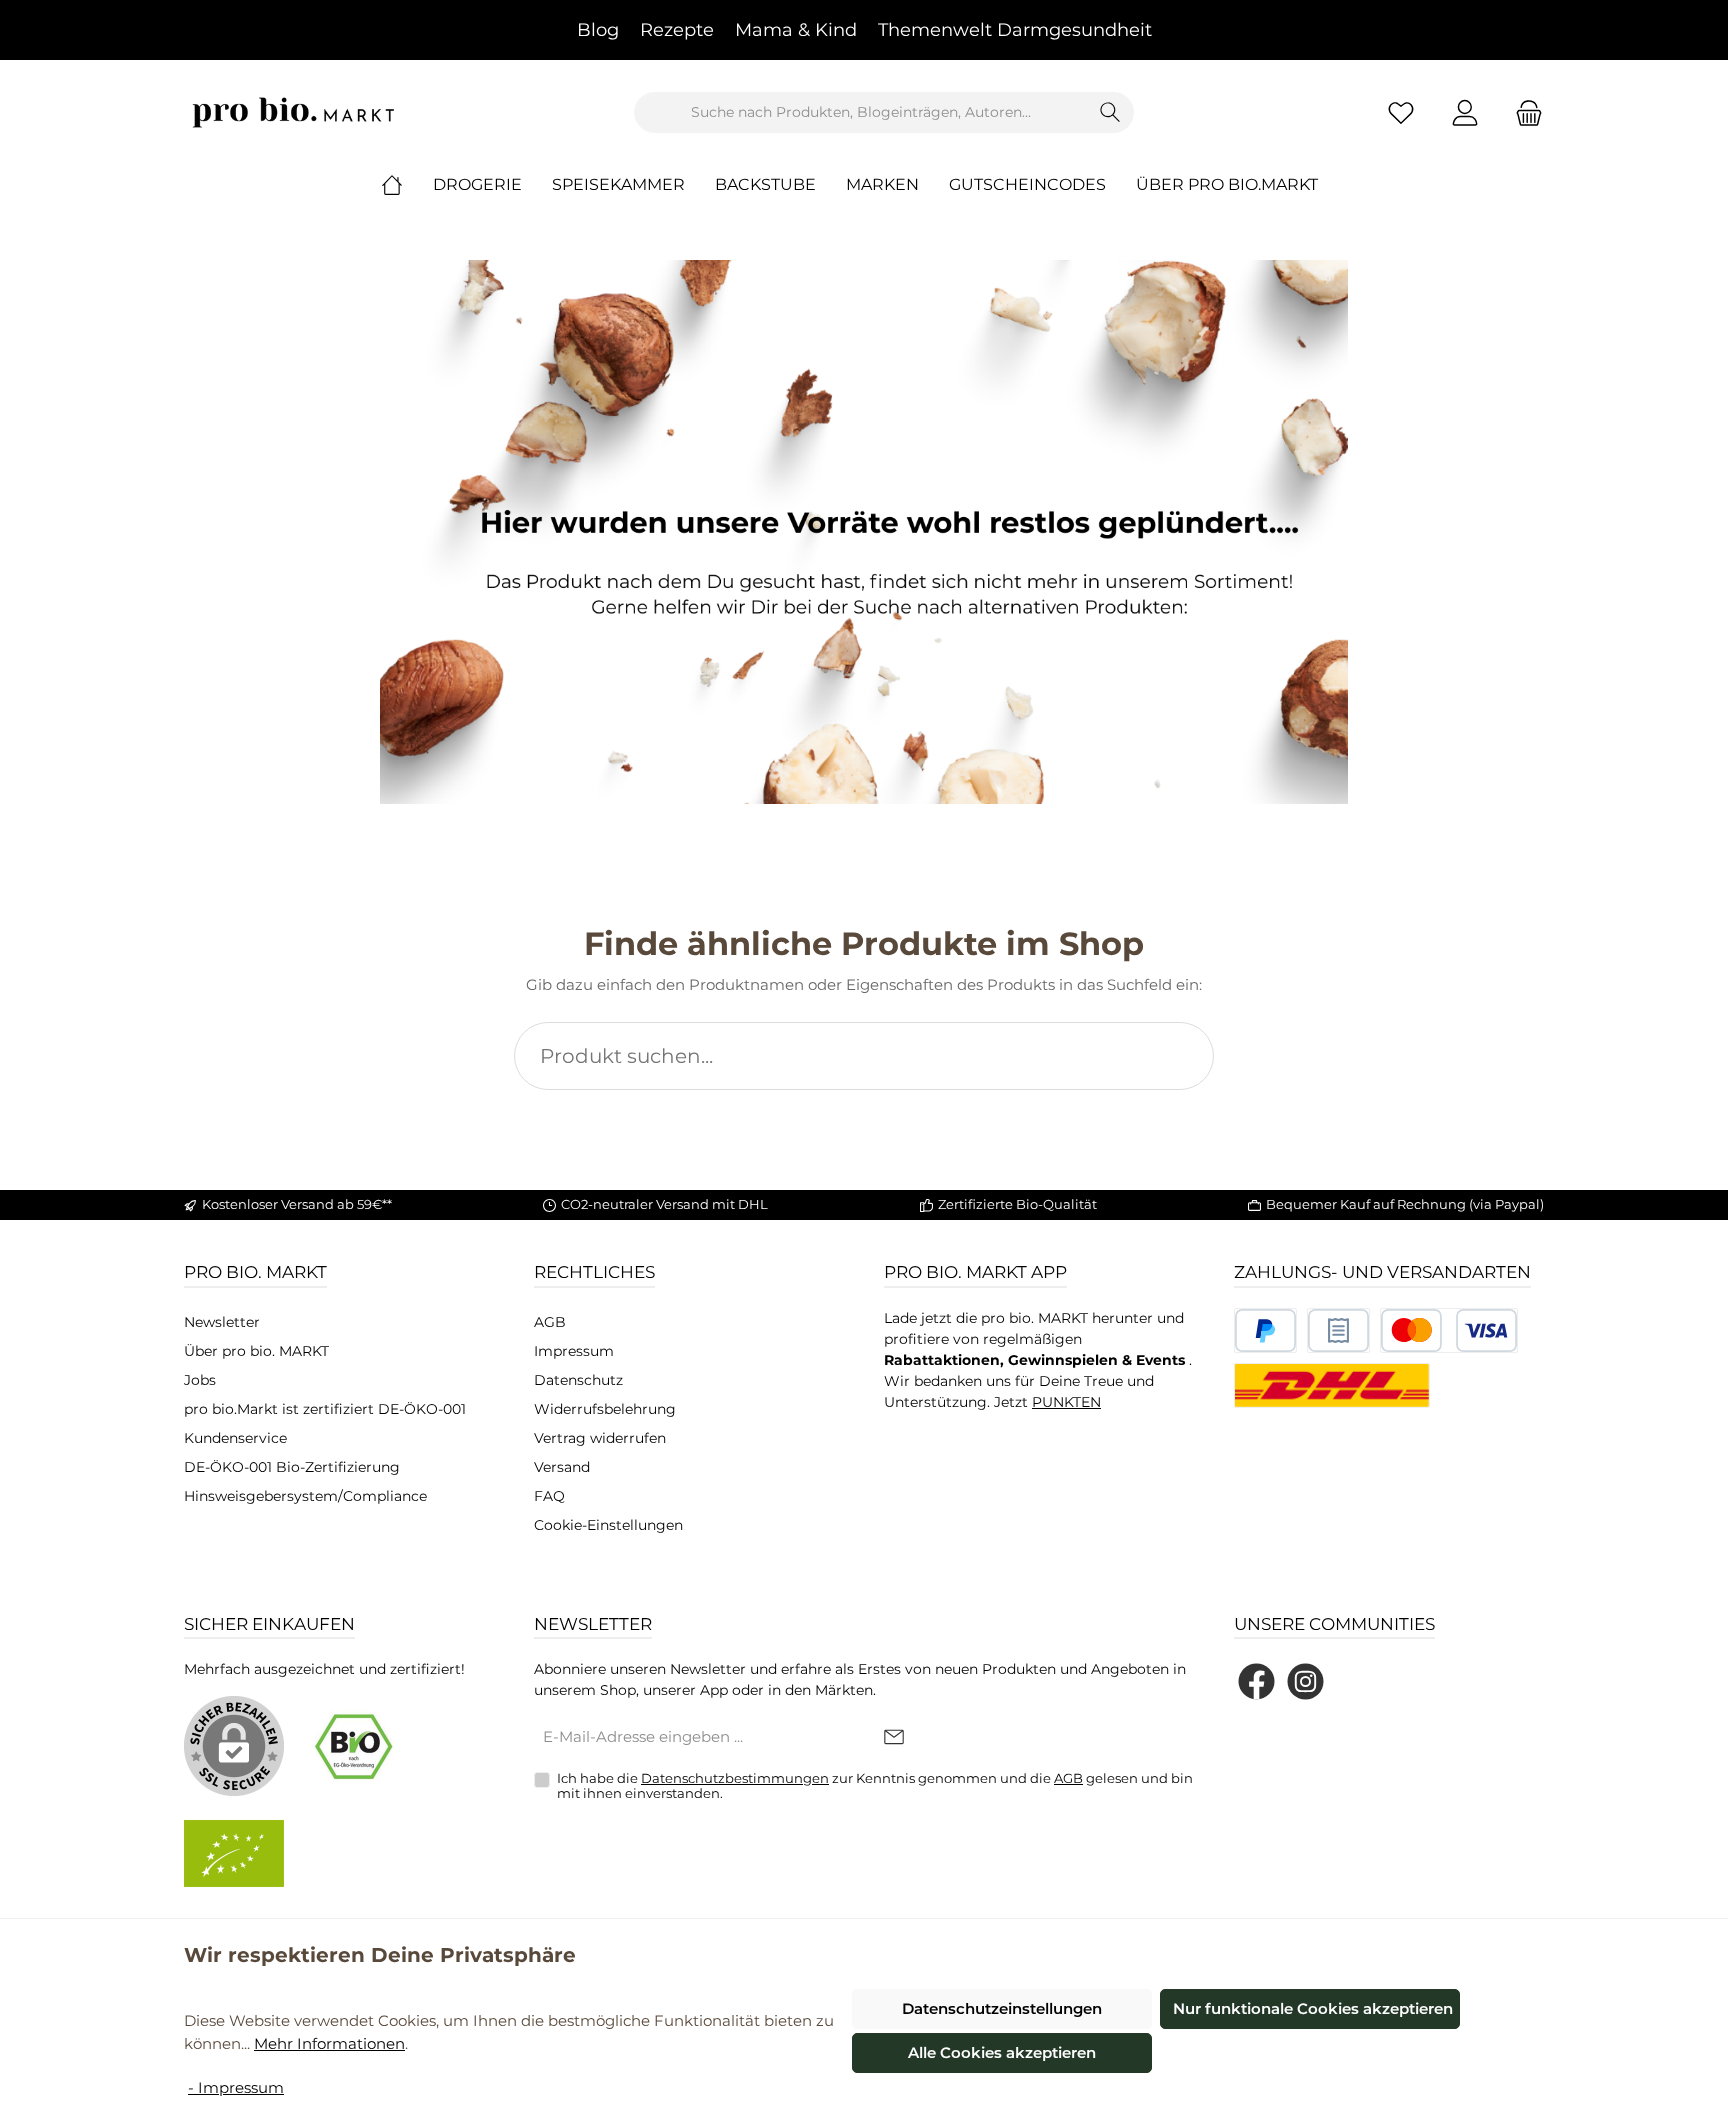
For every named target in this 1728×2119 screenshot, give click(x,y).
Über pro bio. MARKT (256, 1351)
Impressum (574, 1351)
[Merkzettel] (1401, 112)
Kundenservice (235, 1438)
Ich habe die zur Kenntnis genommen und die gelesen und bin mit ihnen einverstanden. (875, 1786)
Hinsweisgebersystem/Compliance (305, 1496)
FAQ (549, 1496)
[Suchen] (1110, 112)
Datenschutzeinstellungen (1002, 2008)
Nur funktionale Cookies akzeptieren (1313, 2008)
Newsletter (222, 1322)
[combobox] (861, 112)
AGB (550, 1322)
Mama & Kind (796, 30)
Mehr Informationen (329, 2043)
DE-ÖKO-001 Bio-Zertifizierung (292, 1467)
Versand (562, 1467)
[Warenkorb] (1523, 112)
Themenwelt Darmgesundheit (1015, 30)
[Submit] (894, 1738)
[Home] (407, 185)
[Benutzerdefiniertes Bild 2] (1338, 1330)
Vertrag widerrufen (600, 1438)
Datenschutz (578, 1380)
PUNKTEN (1066, 1402)
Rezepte (677, 30)
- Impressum (236, 2087)
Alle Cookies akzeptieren (1002, 2052)
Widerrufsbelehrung (605, 1409)
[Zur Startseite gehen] (294, 112)
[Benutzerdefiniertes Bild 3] (1449, 1330)
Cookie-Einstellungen (608, 1525)
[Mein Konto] (1465, 112)
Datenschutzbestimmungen (735, 1778)
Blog (598, 30)
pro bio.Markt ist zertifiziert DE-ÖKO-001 (325, 1409)
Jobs (200, 1380)
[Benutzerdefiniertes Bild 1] (1265, 1330)
